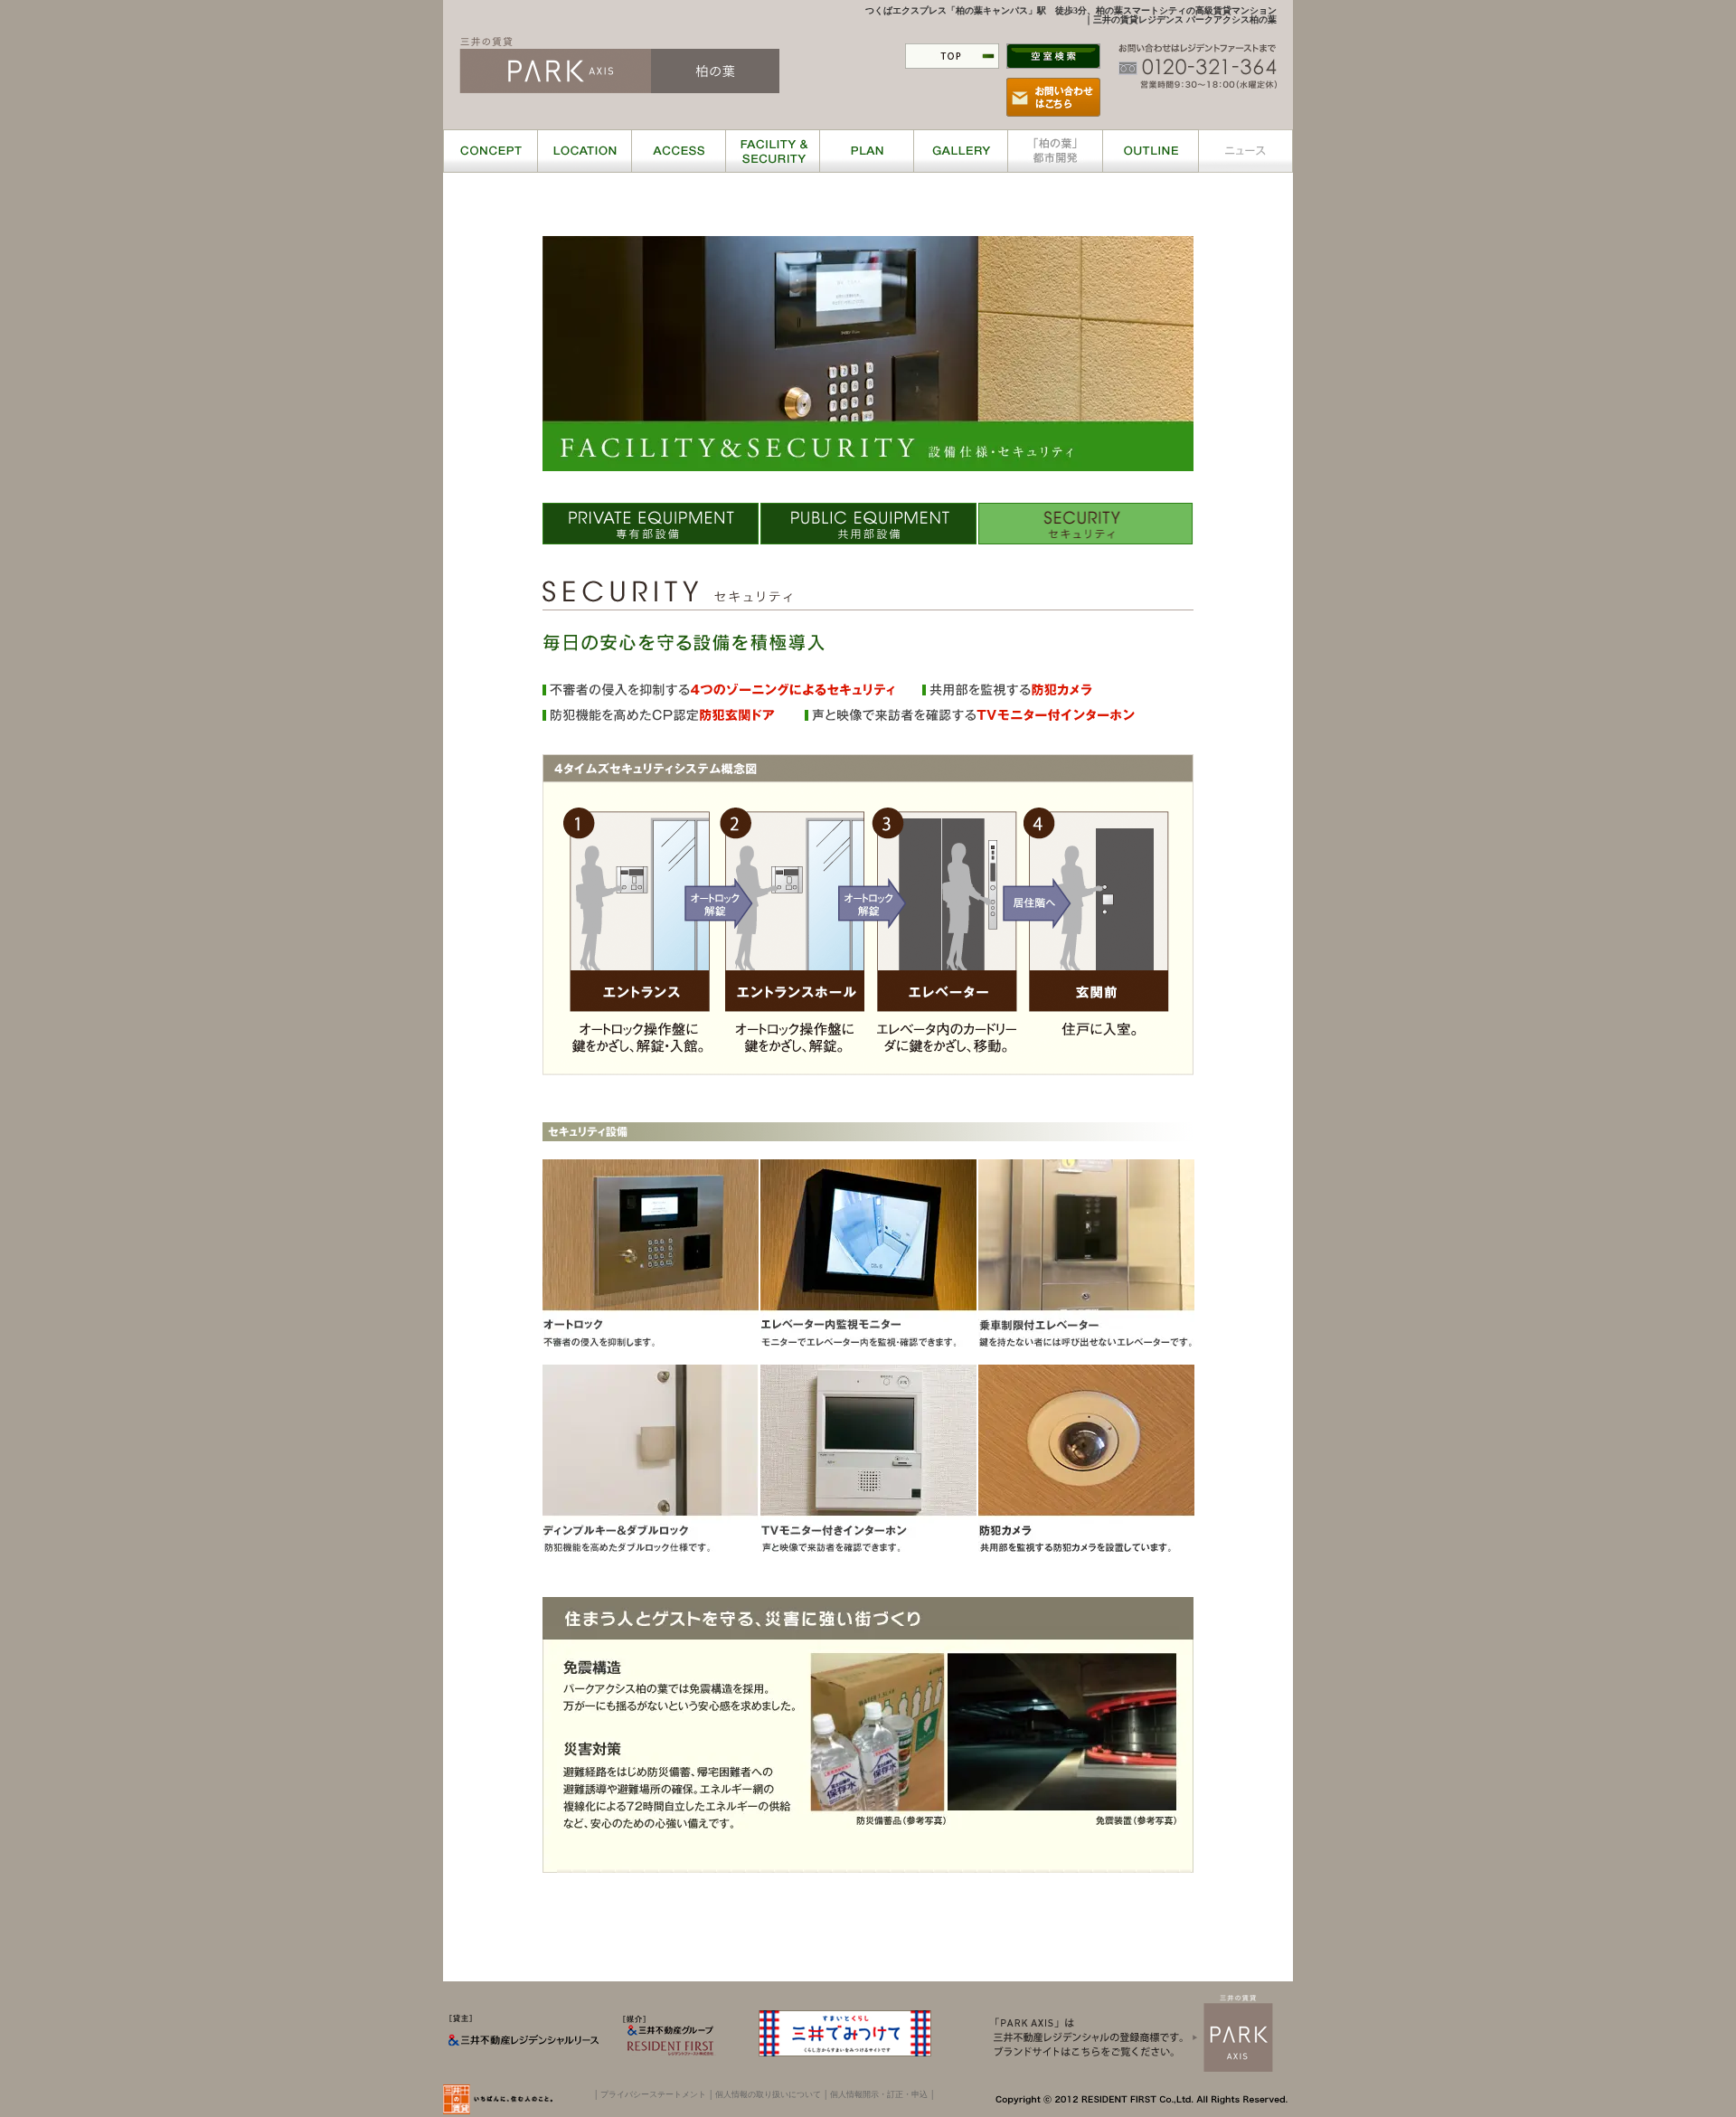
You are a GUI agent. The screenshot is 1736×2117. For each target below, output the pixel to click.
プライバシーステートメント (653, 2094)
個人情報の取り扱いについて (768, 2094)
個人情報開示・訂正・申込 (879, 2094)
